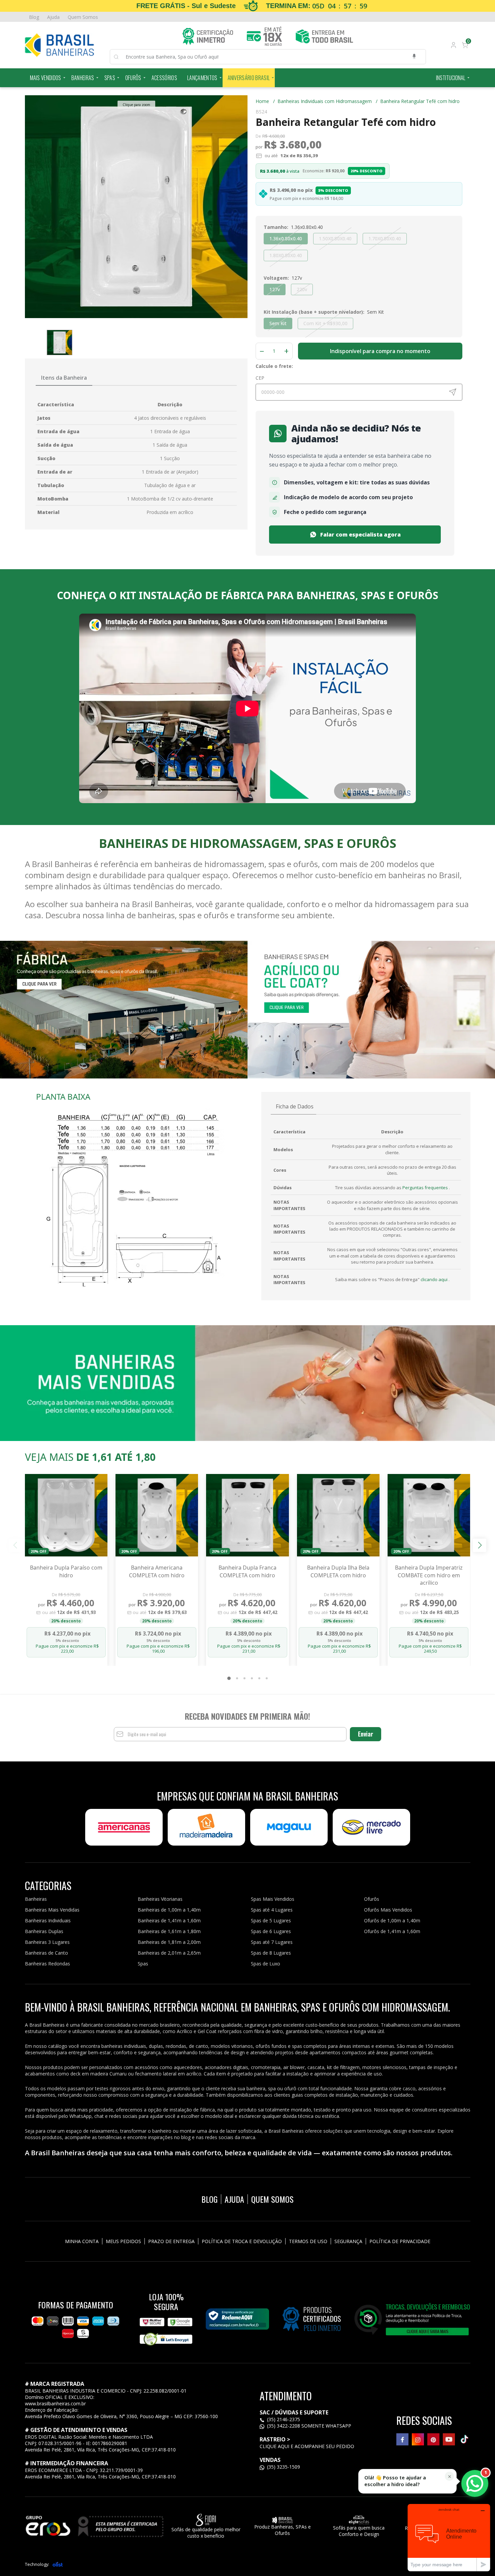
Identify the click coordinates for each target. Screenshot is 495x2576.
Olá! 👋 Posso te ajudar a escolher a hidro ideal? (395, 2481)
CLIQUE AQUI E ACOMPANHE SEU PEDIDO (307, 2446)
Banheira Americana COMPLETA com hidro (157, 1571)
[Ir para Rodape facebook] (402, 2439)
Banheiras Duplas (44, 1931)
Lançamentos (202, 78)
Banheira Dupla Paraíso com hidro (66, 1571)
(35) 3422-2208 (284, 2426)
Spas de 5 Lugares (271, 1920)
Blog (34, 17)
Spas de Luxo (266, 1964)
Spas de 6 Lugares (271, 1931)
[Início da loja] (60, 45)
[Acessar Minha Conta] (453, 46)
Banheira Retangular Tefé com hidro (420, 101)
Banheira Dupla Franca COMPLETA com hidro (247, 1571)
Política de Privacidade (400, 2241)
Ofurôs (133, 78)
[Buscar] (120, 57)
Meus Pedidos (123, 2241)
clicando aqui (435, 1279)
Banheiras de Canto (46, 1953)
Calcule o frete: (274, 366)
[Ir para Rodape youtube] (449, 2439)
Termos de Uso (308, 2241)
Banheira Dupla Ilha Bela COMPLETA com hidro (338, 1571)
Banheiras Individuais (48, 1920)
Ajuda (53, 17)
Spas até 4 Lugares (272, 1910)
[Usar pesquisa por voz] (414, 57)
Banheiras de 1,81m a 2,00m (169, 1942)
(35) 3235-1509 (283, 2467)
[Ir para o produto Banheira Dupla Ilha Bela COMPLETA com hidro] (338, 1515)
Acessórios (164, 78)
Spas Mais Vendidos (273, 1899)
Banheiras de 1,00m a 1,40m (169, 1910)
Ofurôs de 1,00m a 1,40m (392, 1920)
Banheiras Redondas (47, 1964)
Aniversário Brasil (249, 78)
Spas (110, 78)
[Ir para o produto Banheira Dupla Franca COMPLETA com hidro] (247, 1515)
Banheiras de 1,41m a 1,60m (169, 1920)
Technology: (37, 2564)
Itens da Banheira (64, 378)
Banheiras (83, 78)
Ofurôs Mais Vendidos (388, 1910)
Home (265, 101)
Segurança (348, 2241)
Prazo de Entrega (171, 2241)
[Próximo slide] (480, 1545)
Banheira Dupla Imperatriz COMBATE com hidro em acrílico (429, 1575)
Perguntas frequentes (426, 1188)
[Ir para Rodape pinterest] (433, 2439)
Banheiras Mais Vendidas (52, 1910)
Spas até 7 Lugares (272, 1942)
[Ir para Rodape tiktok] (464, 2439)
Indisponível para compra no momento (380, 351)
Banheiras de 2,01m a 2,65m (169, 1953)
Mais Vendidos (46, 78)
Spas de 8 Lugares (271, 1953)
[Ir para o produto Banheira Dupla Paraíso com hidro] (66, 1515)
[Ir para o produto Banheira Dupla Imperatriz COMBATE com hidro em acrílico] (429, 1515)
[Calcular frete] (453, 392)
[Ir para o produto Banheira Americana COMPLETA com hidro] (157, 1515)
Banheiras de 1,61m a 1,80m (169, 1931)
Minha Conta (82, 2241)
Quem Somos (83, 17)
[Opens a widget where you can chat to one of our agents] (449, 2537)
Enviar (366, 1734)
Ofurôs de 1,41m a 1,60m (392, 1931)
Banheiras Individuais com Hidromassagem (327, 101)
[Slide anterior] (15, 1545)
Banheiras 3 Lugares (47, 1942)
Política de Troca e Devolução (242, 2241)
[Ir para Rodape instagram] (418, 2439)
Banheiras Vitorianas (160, 1899)
